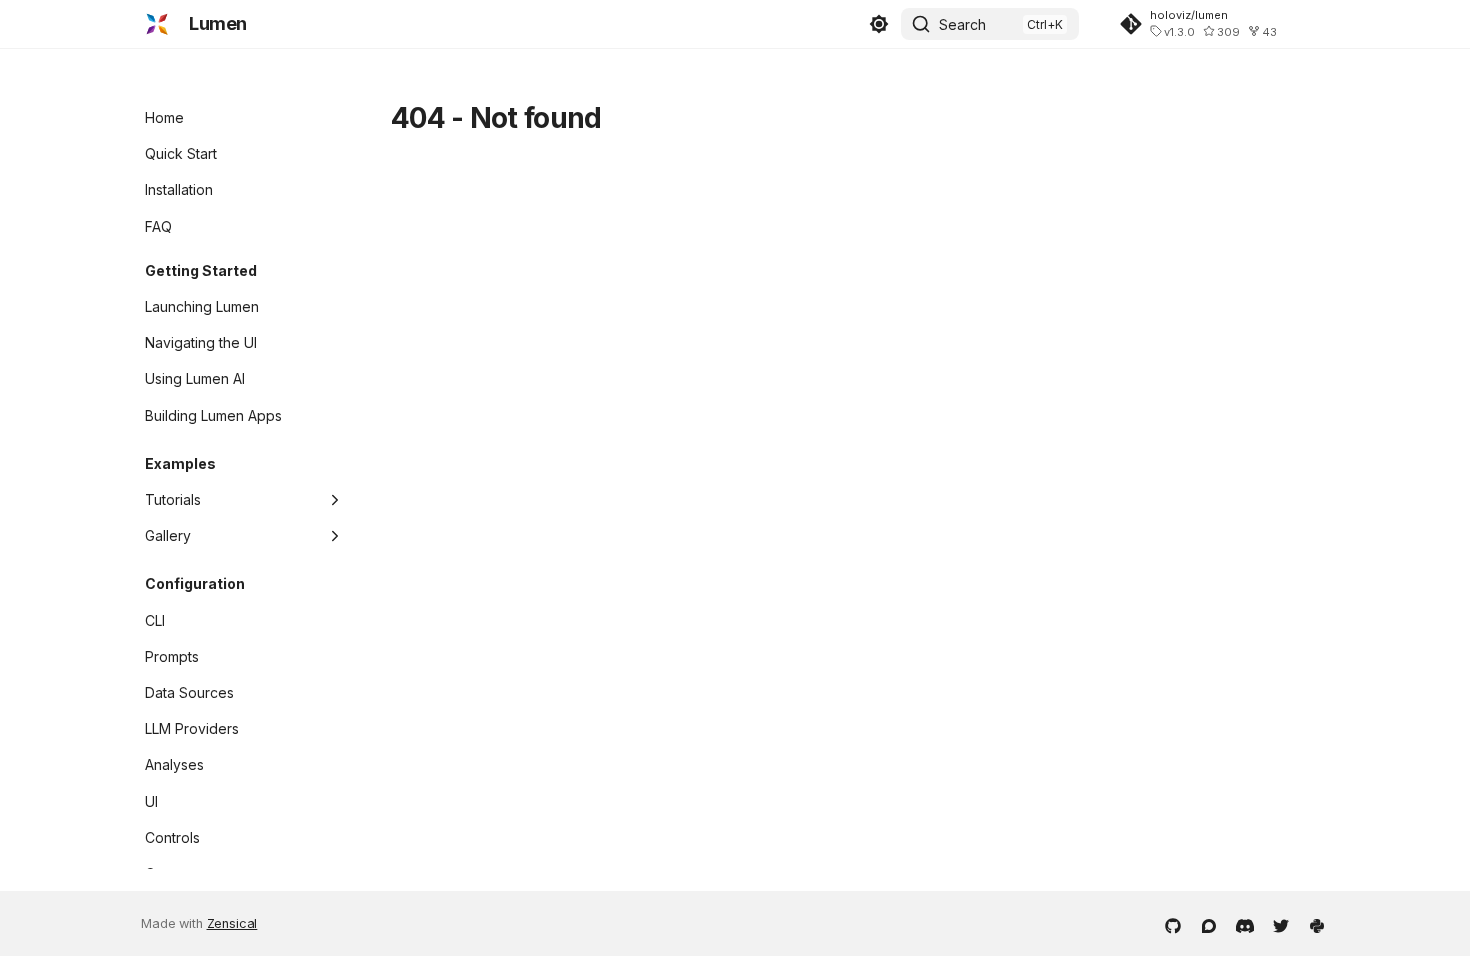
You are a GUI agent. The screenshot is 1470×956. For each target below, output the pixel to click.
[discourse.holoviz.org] (1209, 924)
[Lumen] (157, 24)
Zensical (232, 923)
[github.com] (1173, 924)
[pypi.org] (1317, 924)
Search (962, 24)
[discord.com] (1245, 924)
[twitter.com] (1281, 924)
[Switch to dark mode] (879, 24)
